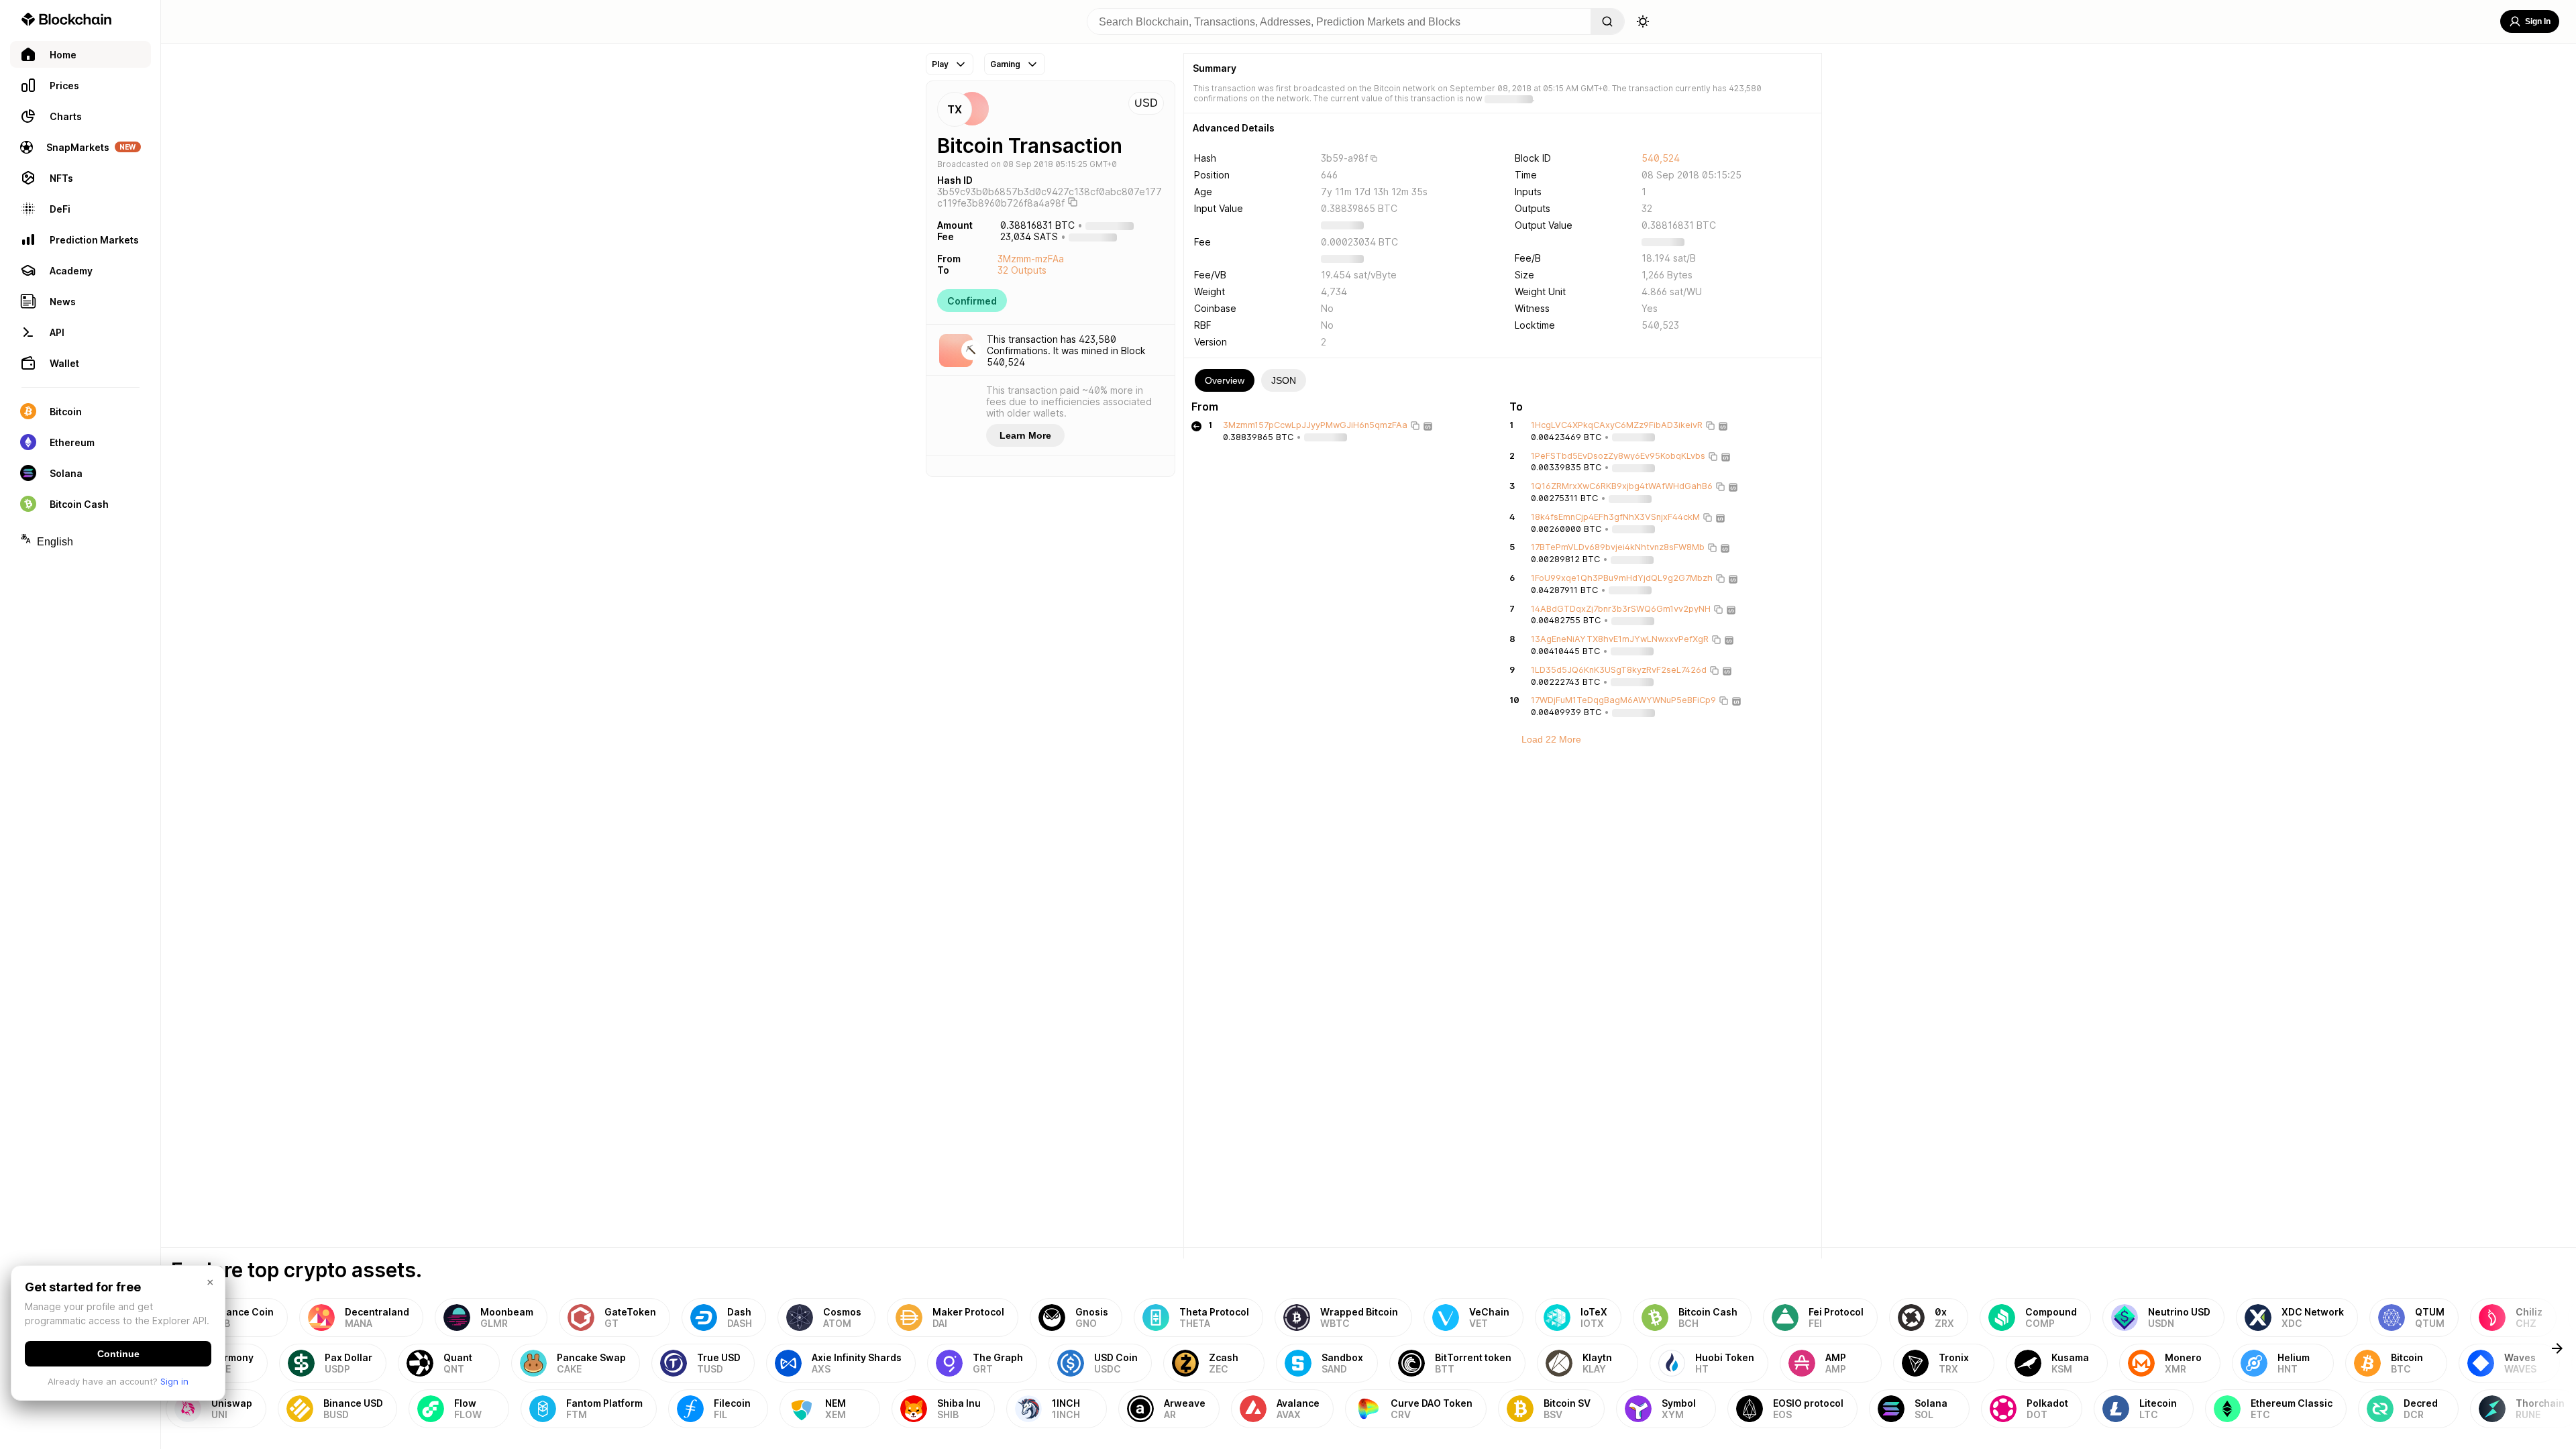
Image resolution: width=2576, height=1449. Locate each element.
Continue (118, 1354)
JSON (1284, 380)
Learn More (1025, 435)
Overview (1225, 380)
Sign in (174, 1381)
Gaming (1005, 64)
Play (940, 64)
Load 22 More (1551, 739)
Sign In (2538, 21)
